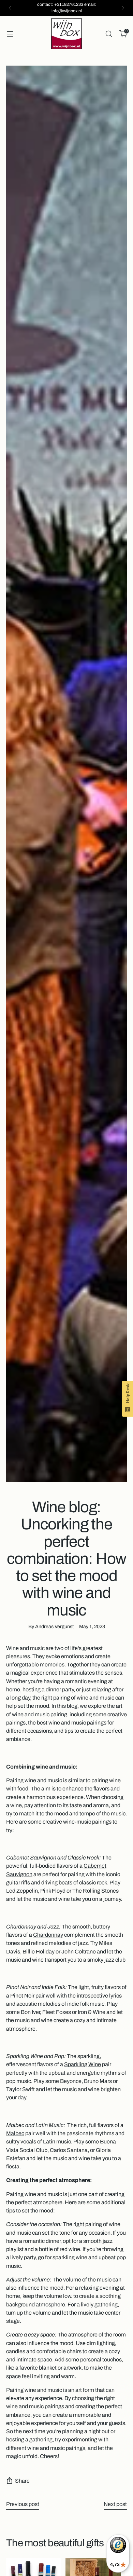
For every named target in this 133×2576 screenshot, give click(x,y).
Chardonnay (48, 1935)
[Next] (123, 8)
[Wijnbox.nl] (66, 34)
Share (22, 2481)
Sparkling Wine (83, 2064)
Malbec (15, 2133)
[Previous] (10, 8)
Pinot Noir (22, 1996)
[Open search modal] (109, 34)
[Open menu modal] (10, 34)
